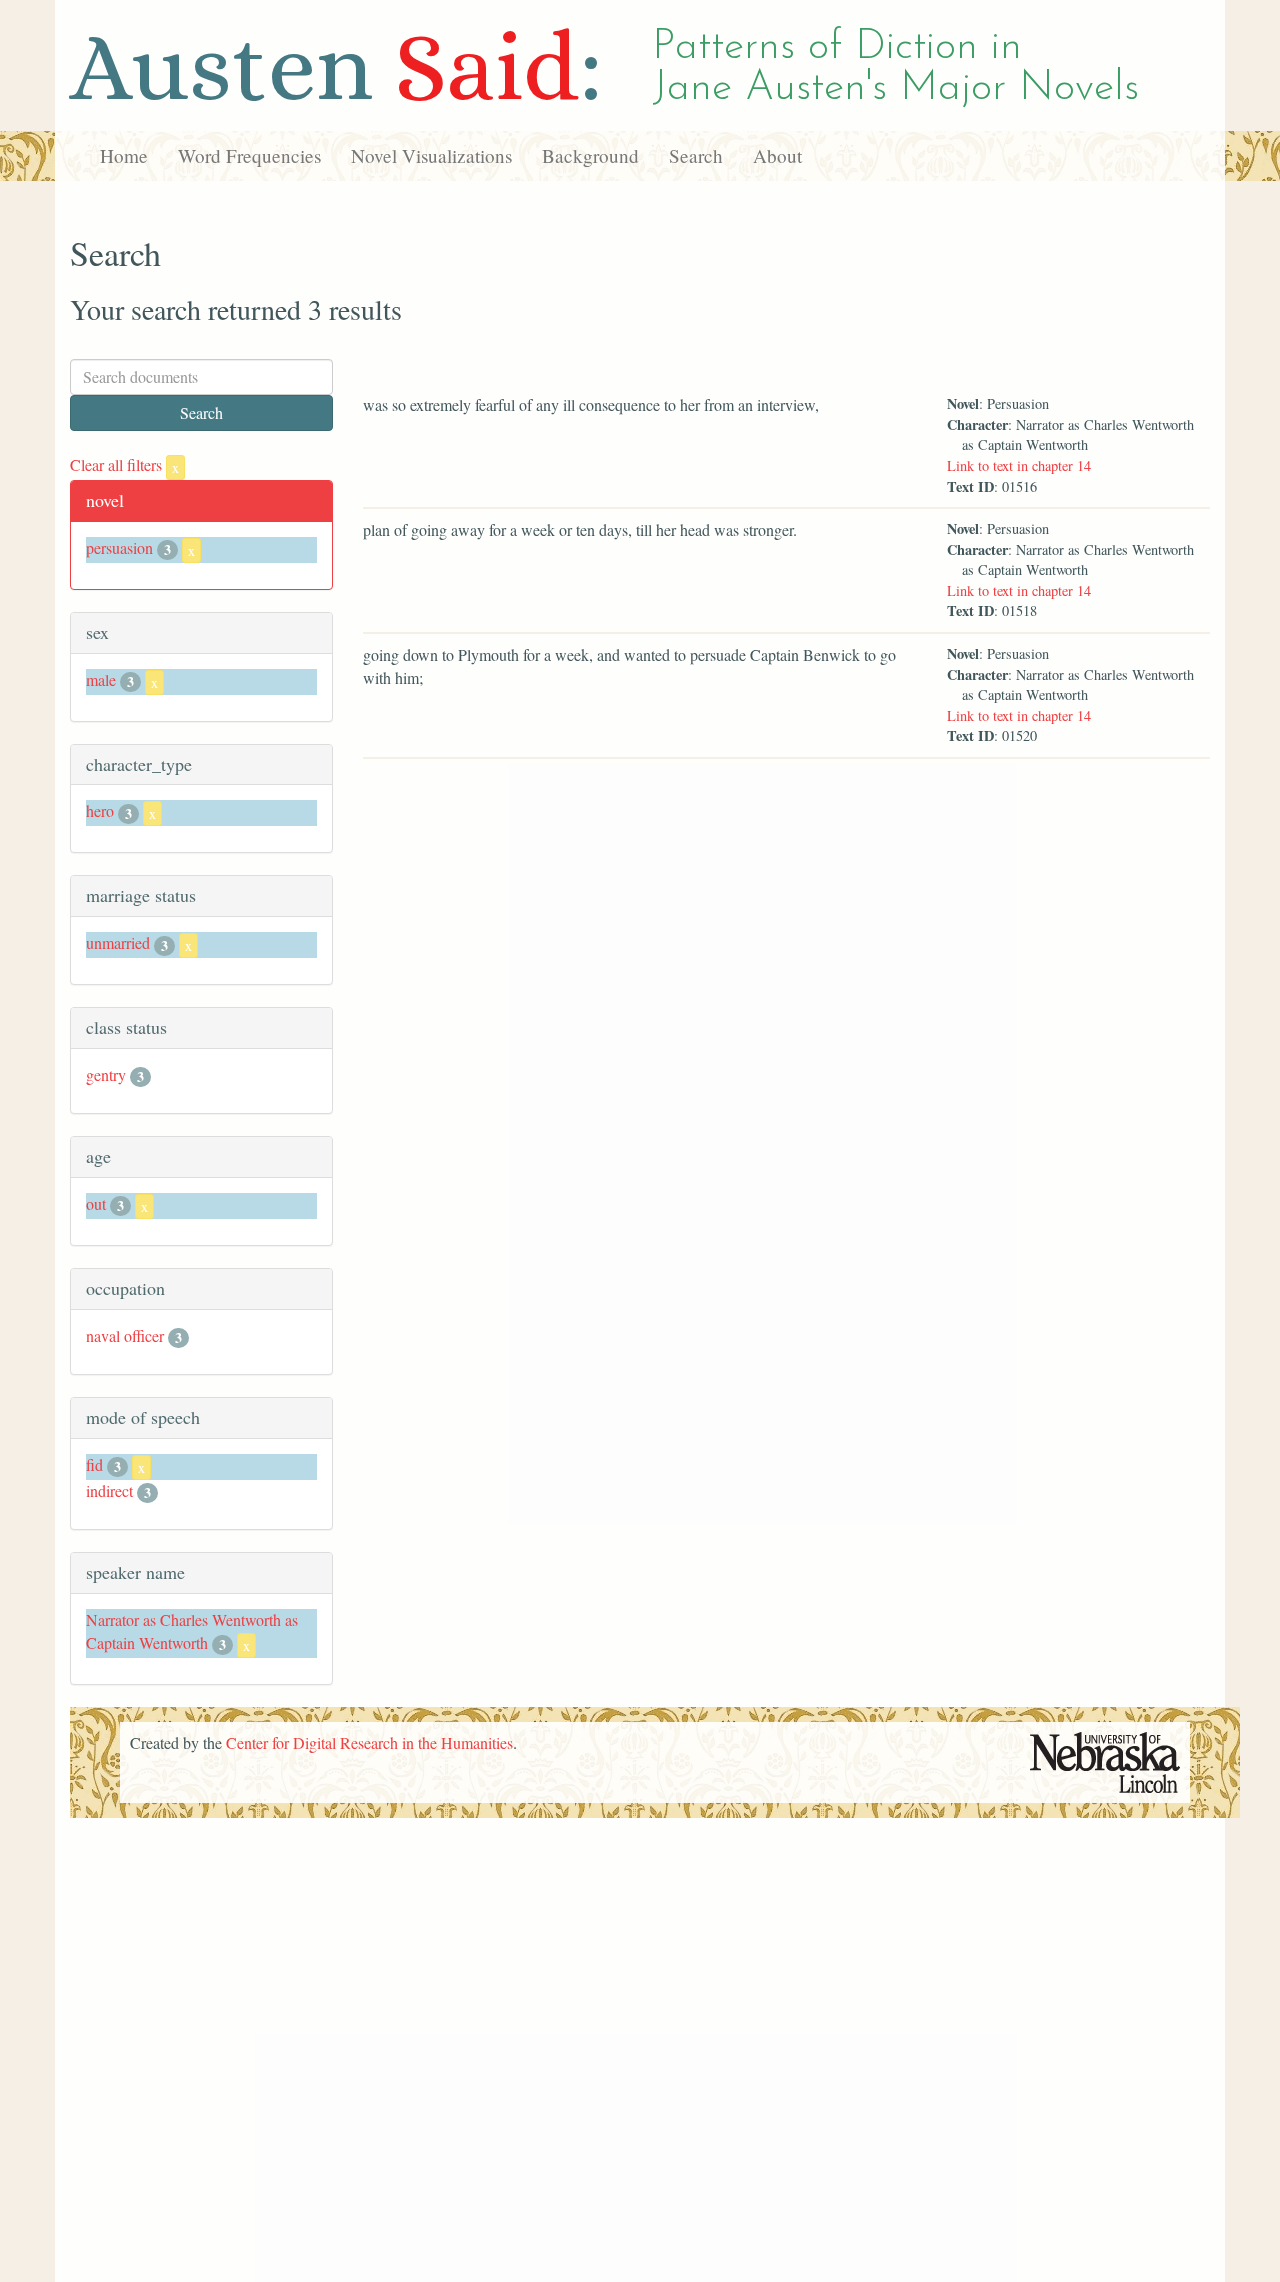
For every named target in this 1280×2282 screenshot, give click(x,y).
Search (696, 155)
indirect (109, 1490)
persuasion (119, 547)
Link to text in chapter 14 (1019, 465)
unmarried (118, 942)
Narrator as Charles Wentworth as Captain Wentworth (192, 1631)
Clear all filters (124, 464)
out (96, 1203)
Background (590, 155)
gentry (106, 1074)
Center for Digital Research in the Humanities (369, 1742)
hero (100, 810)
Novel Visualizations (431, 155)
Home (124, 155)
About (777, 155)
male (101, 679)
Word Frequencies (249, 155)
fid (94, 1464)
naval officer (125, 1335)
